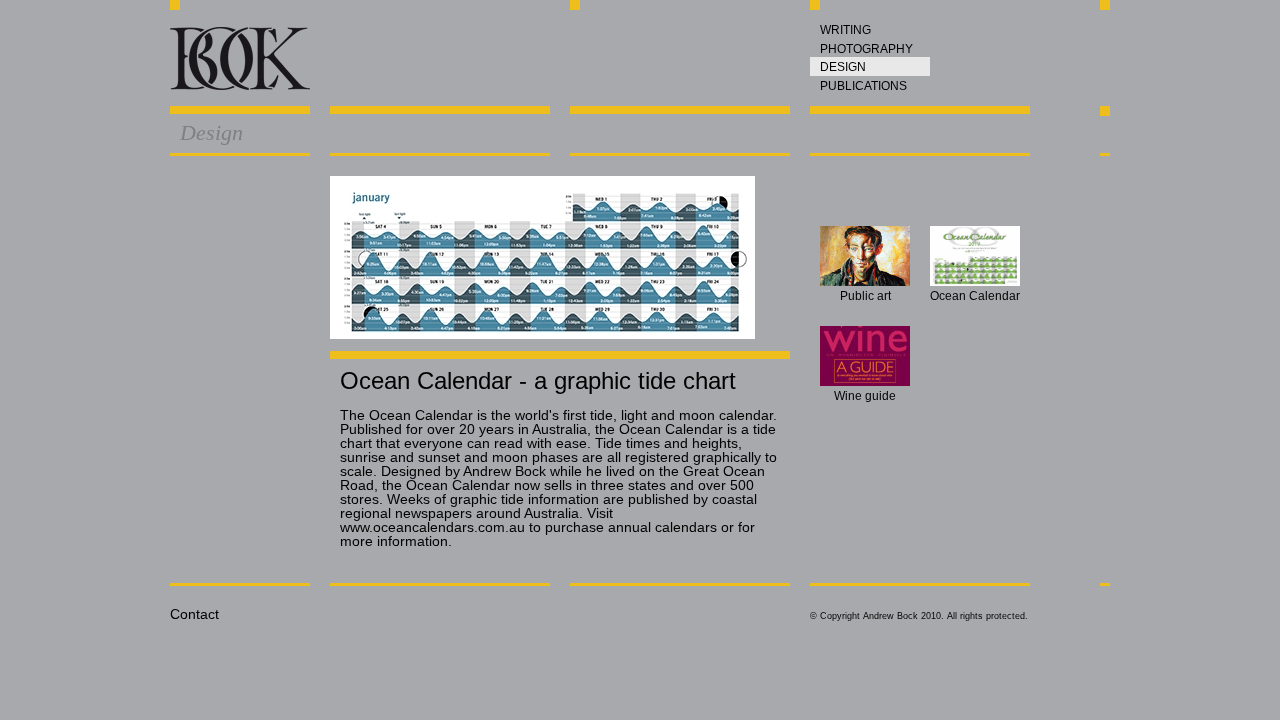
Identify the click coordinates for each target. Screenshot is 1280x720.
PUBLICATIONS (863, 86)
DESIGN (843, 67)
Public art (865, 296)
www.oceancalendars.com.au (432, 527)
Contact (194, 614)
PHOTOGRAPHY (866, 49)
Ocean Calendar (975, 296)
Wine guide (865, 396)
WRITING (845, 30)
